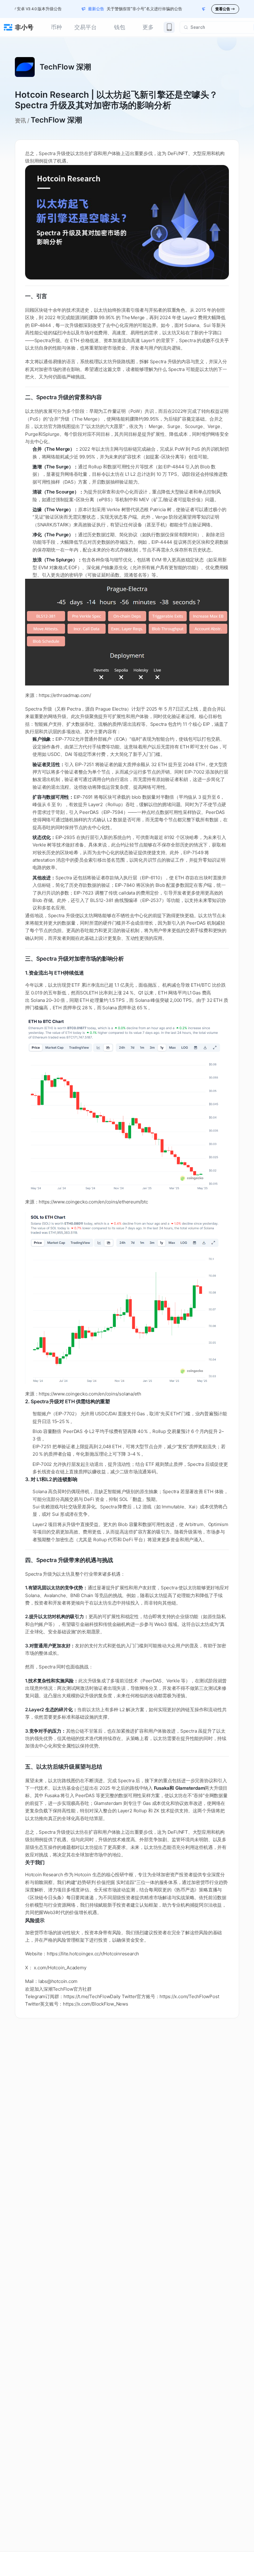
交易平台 (85, 27)
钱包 (120, 27)
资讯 (20, 121)
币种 (56, 27)
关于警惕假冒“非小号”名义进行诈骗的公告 (119, 9)
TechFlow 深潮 (56, 120)
